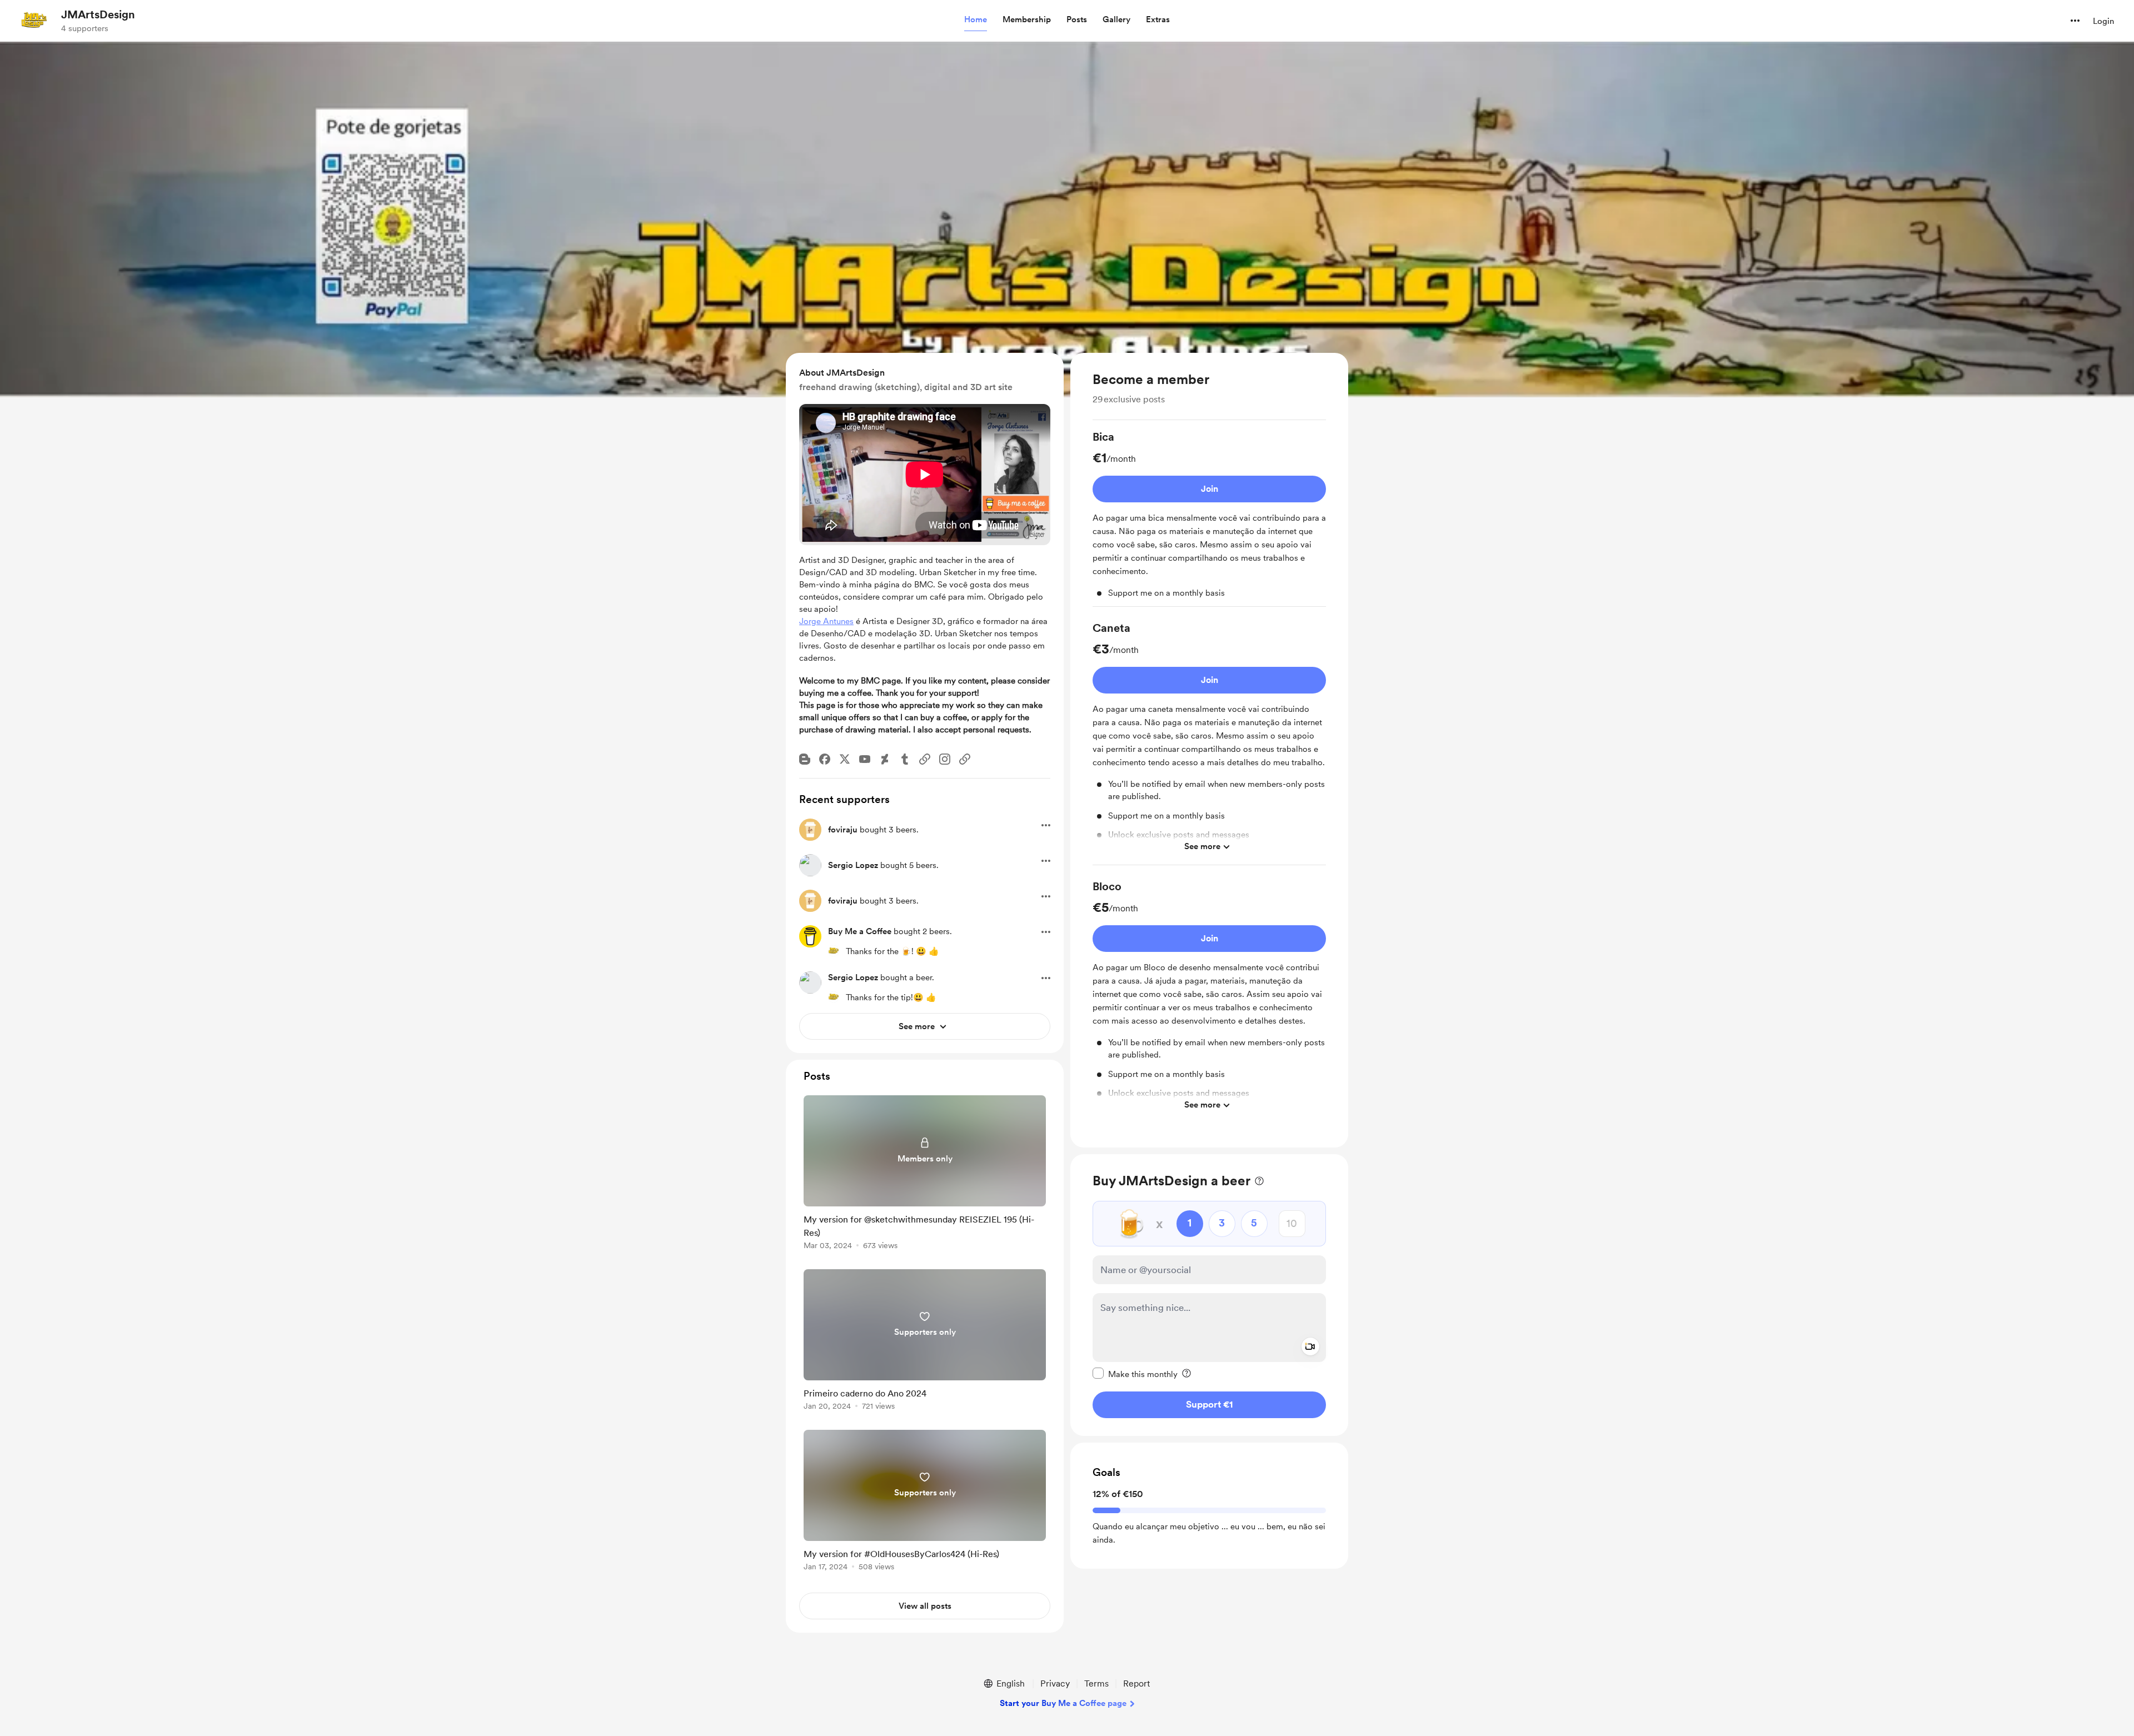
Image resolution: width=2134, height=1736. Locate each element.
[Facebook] (825, 759)
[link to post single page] (925, 1174)
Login (2103, 21)
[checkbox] (1135, 1373)
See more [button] (1202, 846)
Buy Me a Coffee (860, 931)
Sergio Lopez (853, 865)
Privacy (1055, 1683)
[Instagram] (945, 759)
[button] (976, 20)
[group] (1209, 518)
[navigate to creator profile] (34, 21)
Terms (1096, 1683)
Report (1136, 1683)
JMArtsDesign (98, 14)
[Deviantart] (885, 759)
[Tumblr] (905, 759)
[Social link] (925, 759)
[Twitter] (845, 759)
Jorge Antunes (826, 621)
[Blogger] (805, 759)
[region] (1209, 750)
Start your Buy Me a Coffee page (1063, 1703)
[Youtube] (865, 759)
